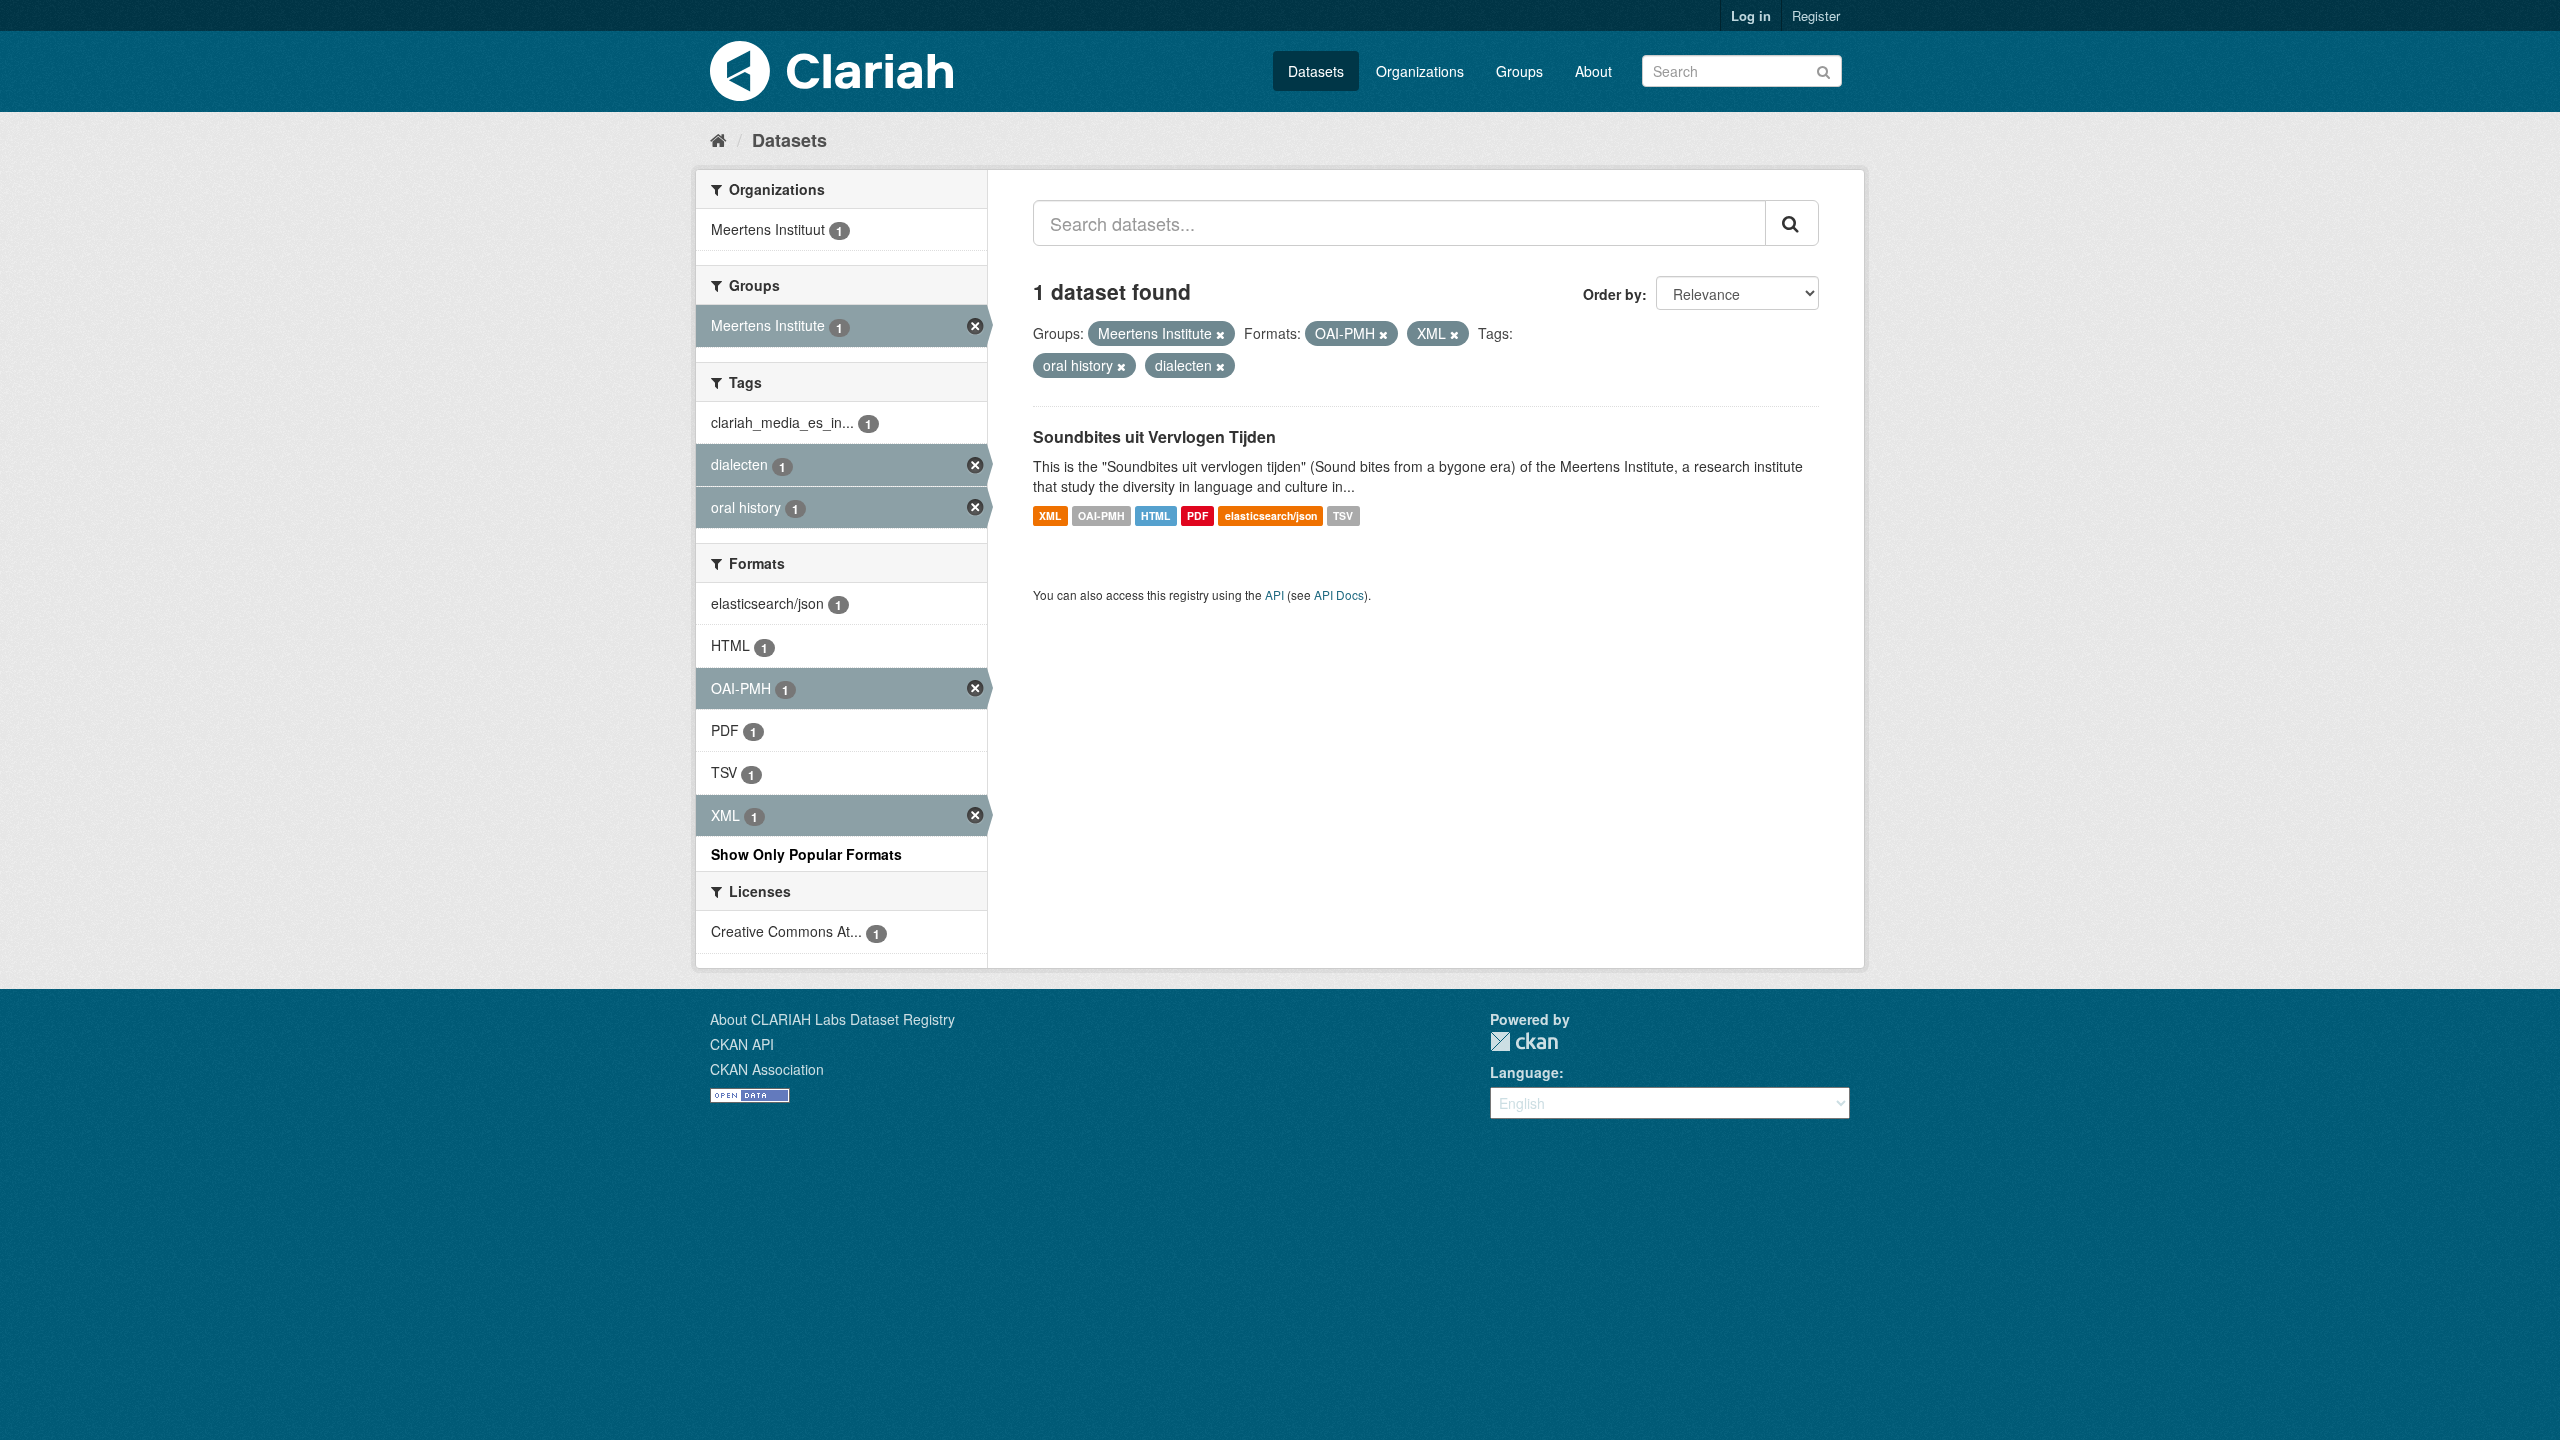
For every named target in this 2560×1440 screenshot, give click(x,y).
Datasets (1316, 71)
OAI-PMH (1101, 515)
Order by (1612, 294)
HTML (1155, 515)
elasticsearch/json (1271, 515)
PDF (1197, 515)
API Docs (1339, 594)
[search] (1792, 223)
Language (1524, 1072)
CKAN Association (767, 1069)
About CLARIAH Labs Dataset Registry (832, 1019)
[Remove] (1220, 334)
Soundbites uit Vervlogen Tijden (1154, 436)
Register (1816, 15)
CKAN (1524, 1041)
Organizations (1420, 71)
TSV (1343, 515)
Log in (1751, 15)
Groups (1519, 71)
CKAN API (742, 1044)
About (1593, 71)
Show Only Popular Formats (806, 854)
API (1274, 594)
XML (1050, 515)
